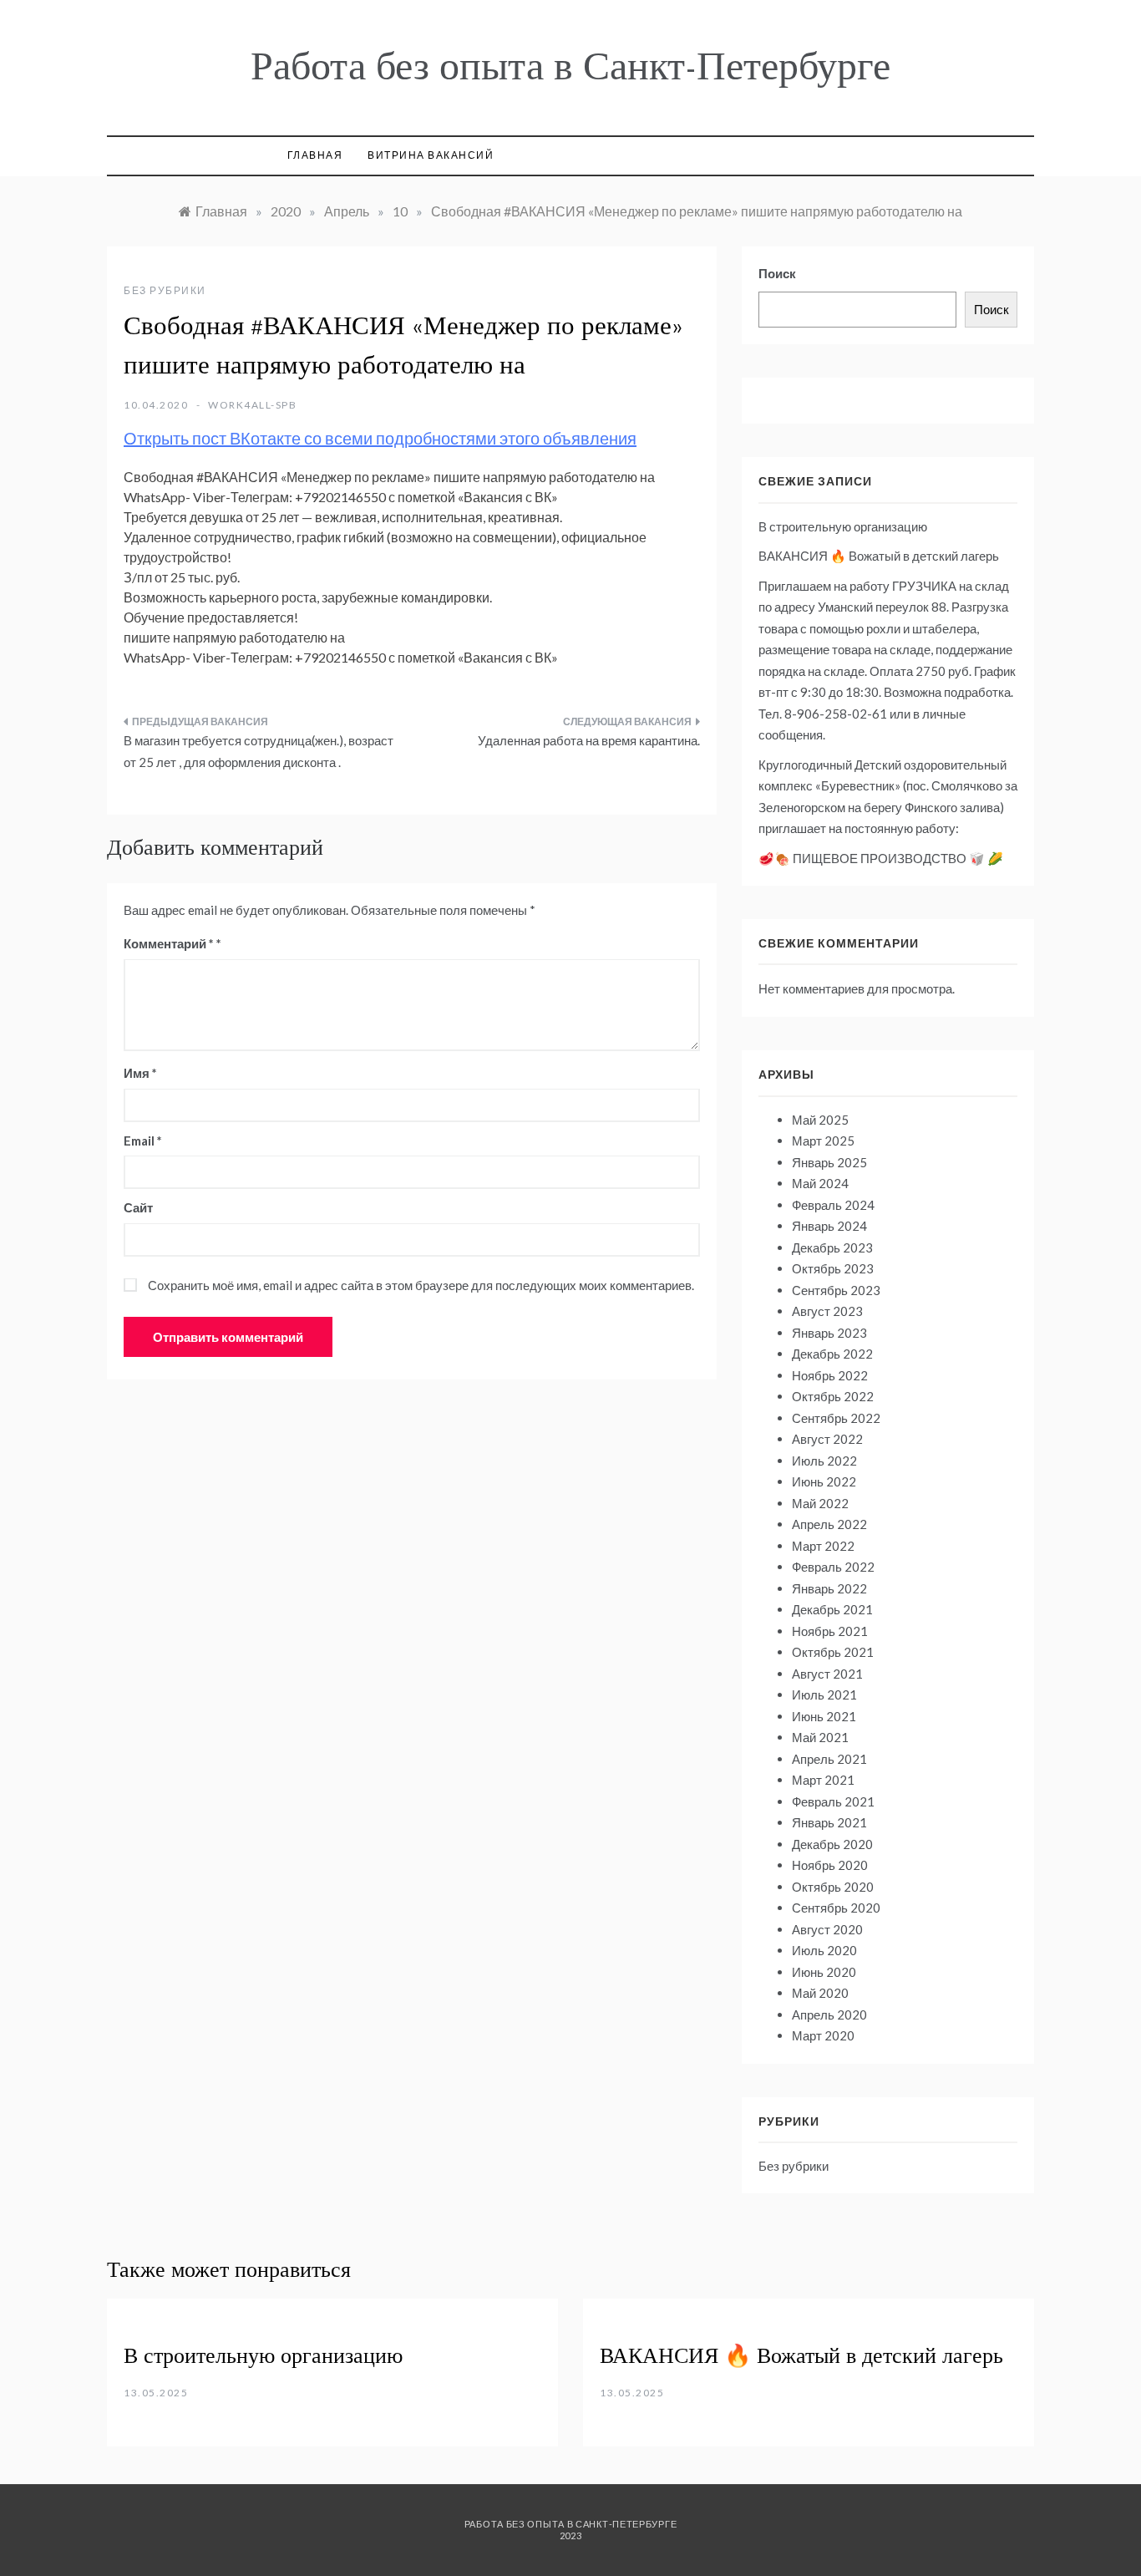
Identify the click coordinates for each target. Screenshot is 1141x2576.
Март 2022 (823, 1546)
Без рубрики (165, 290)
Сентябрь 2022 (836, 1418)
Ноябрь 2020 (830, 1865)
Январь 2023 (829, 1333)
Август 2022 (827, 1439)
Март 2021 (823, 1780)
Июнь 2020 (824, 1972)
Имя (140, 1073)
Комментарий (169, 943)
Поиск (777, 273)
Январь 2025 (829, 1162)
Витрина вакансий (431, 155)
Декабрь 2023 (832, 1247)
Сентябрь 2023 (836, 1290)
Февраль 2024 (833, 1205)
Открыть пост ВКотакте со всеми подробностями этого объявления (380, 438)
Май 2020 (820, 1993)
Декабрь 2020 (832, 1844)
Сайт (138, 1207)
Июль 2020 (824, 1950)
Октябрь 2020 (833, 1887)
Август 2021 (827, 1674)
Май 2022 (820, 1503)
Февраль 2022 (833, 1567)
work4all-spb (252, 405)
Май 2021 (820, 1737)
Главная (315, 155)
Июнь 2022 (824, 1481)
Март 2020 (823, 2035)
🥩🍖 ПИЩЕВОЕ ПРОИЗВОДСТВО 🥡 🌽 (881, 858)
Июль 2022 (824, 1461)
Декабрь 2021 (832, 1609)
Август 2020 (827, 1929)
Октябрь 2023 (833, 1268)
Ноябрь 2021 (830, 1631)
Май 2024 (820, 1183)
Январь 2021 (829, 1822)
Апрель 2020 (829, 2015)
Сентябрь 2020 (836, 1908)
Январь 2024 (829, 1226)
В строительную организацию (843, 526)
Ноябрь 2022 (830, 1375)
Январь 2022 (829, 1588)
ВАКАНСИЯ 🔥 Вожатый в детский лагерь (879, 556)
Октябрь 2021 (833, 1652)
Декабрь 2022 (832, 1354)
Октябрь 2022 (833, 1396)
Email (143, 1141)
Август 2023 (827, 1311)
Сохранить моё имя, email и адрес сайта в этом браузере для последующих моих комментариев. (421, 1285)
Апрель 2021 (829, 1759)
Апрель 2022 (829, 1524)
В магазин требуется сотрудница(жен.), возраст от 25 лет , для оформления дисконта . (259, 751)
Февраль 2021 (833, 1801)
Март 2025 (823, 1141)
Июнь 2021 (824, 1716)
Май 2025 (820, 1120)
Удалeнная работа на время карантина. (589, 740)
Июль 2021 (824, 1694)
